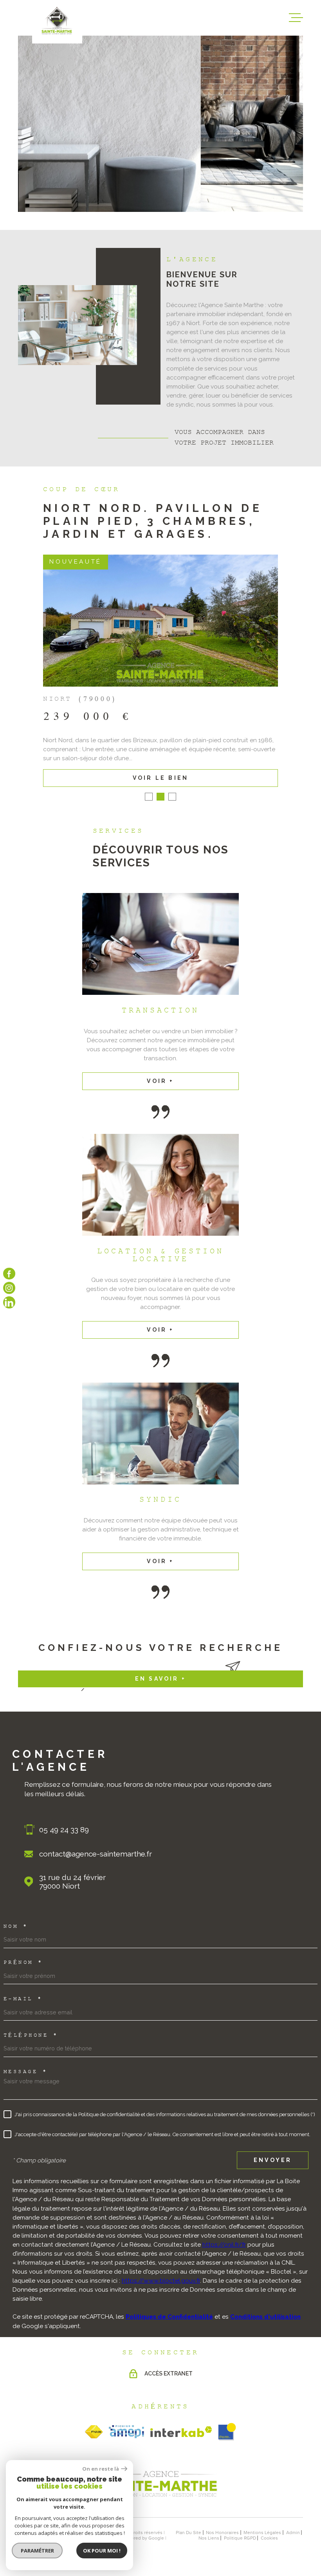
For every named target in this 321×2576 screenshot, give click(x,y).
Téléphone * (31, 2035)
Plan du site (188, 2533)
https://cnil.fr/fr (224, 2245)
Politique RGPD (240, 2538)
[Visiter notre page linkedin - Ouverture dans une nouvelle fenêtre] (9, 1302)
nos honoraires (222, 2533)
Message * (26, 2072)
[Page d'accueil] (160, 2500)
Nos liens (209, 2538)
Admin (293, 2533)
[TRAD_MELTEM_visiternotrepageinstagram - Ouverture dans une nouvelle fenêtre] (9, 1288)
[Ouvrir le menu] (296, 18)
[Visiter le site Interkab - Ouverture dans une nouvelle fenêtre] (181, 2432)
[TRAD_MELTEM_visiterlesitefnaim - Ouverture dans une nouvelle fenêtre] (94, 2432)
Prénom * (23, 1963)
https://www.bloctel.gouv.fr (161, 2281)
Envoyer (273, 2160)
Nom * (16, 1927)
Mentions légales (262, 2533)
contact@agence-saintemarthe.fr (96, 1854)
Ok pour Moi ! (102, 2551)
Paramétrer (37, 2551)
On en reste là (101, 2469)
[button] (149, 797)
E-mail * (23, 1999)
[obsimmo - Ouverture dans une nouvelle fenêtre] (227, 2432)
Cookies (269, 2538)
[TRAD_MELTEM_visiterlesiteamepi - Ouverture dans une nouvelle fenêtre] (126, 2432)
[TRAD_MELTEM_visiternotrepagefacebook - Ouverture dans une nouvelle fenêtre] (9, 1274)
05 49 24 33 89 (64, 1829)
